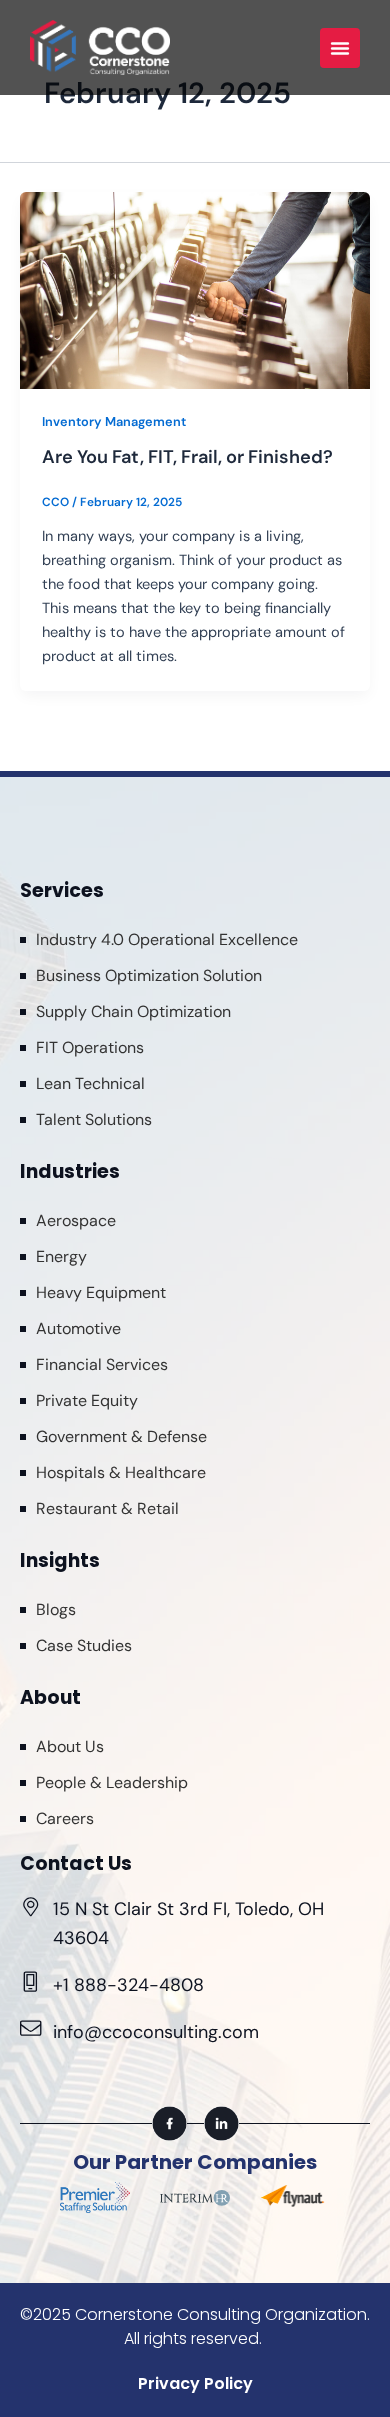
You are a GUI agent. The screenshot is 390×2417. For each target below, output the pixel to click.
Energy (61, 1256)
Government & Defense (121, 1436)
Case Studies (84, 1645)
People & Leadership (112, 1782)
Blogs (56, 1609)
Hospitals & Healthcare (121, 1472)
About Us (70, 1746)
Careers (65, 1818)
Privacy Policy (195, 2383)
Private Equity (87, 1400)
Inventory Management (114, 421)
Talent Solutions (94, 1119)
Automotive (78, 1328)
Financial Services (102, 1364)
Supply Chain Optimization (133, 1011)
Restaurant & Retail (107, 1508)
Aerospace (76, 1220)
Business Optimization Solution (149, 975)
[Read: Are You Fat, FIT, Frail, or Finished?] (195, 290)
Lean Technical (90, 1083)
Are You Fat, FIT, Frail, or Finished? (187, 457)
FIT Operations (90, 1047)
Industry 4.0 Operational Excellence (167, 939)
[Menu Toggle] (340, 48)
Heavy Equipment (101, 1292)
